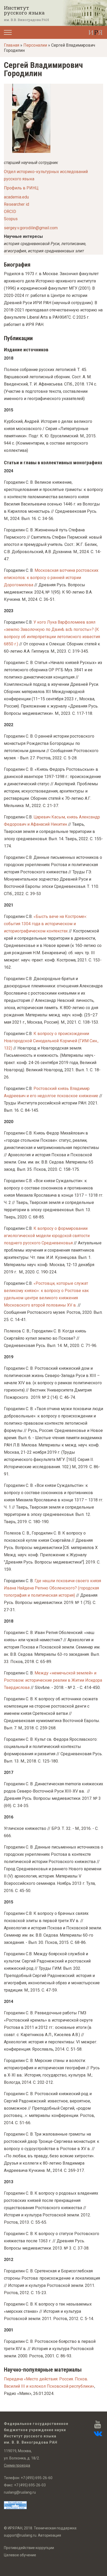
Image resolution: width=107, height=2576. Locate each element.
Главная (12, 45)
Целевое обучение (20, 2555)
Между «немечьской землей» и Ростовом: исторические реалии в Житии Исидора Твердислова (53, 1680)
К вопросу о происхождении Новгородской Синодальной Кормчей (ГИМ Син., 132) (51, 1041)
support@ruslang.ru (20, 2535)
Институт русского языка (24, 10)
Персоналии (35, 45)
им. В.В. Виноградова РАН (26, 20)
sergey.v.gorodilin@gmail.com (31, 228)
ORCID (10, 212)
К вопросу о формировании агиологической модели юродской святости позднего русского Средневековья (47, 1236)
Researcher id (16, 204)
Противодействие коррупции (29, 2548)
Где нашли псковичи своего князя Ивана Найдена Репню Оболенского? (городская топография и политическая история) (52, 1588)
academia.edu (16, 197)
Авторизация (49, 2535)
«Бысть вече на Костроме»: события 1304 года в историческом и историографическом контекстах (45, 924)
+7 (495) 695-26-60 (37, 2478)
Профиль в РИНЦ (21, 188)
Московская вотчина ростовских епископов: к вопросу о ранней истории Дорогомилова (51, 578)
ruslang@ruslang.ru (20, 2492)
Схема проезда (17, 2465)
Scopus (11, 219)
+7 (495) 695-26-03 (30, 2485)
